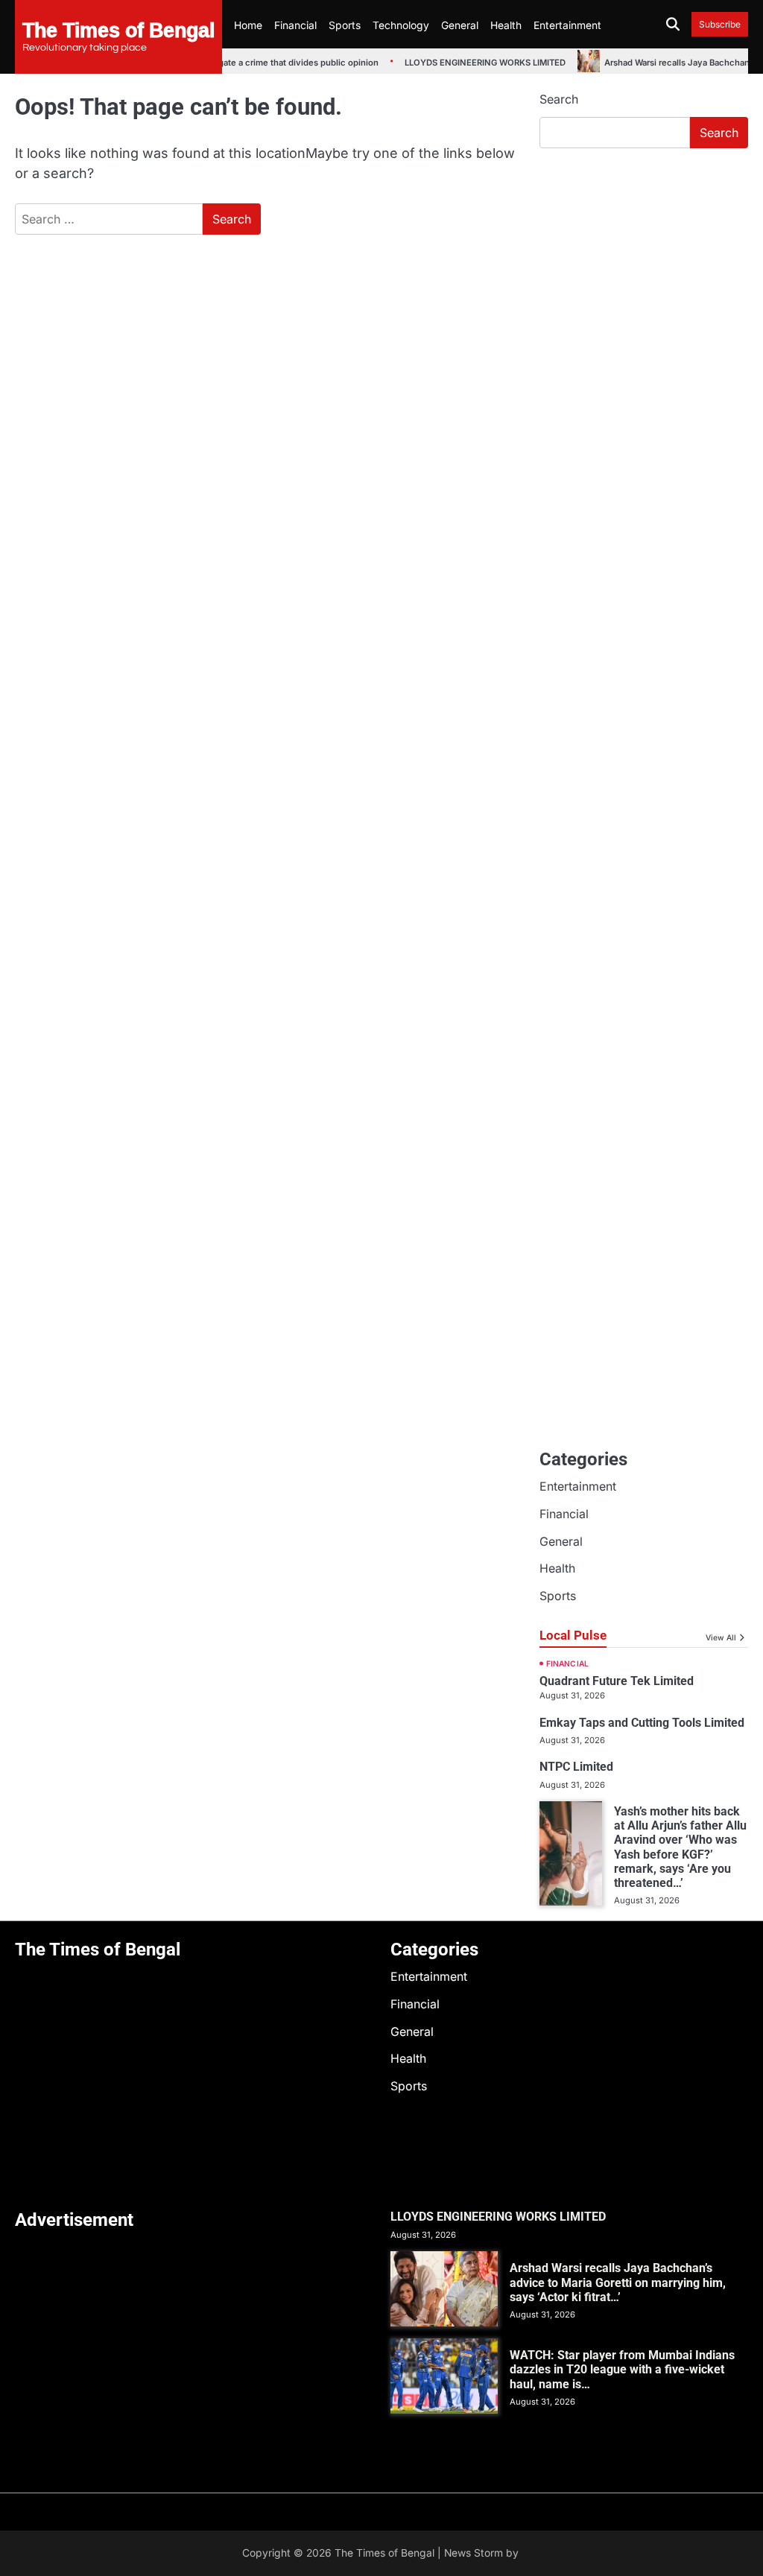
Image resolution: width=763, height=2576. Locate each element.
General (460, 25)
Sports (345, 25)
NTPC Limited (576, 1767)
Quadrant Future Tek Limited (617, 1681)
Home (248, 25)
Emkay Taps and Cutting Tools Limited (642, 1723)
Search (559, 99)
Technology (401, 25)
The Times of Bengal (118, 29)
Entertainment (567, 25)
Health (506, 25)
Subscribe (720, 24)
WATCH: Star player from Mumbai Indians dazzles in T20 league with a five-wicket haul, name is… (622, 2370)
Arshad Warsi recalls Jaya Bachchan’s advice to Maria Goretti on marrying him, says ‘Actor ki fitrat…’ (618, 2282)
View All (721, 1637)
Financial (295, 25)
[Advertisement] (644, 261)
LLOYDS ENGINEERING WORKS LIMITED (466, 63)
